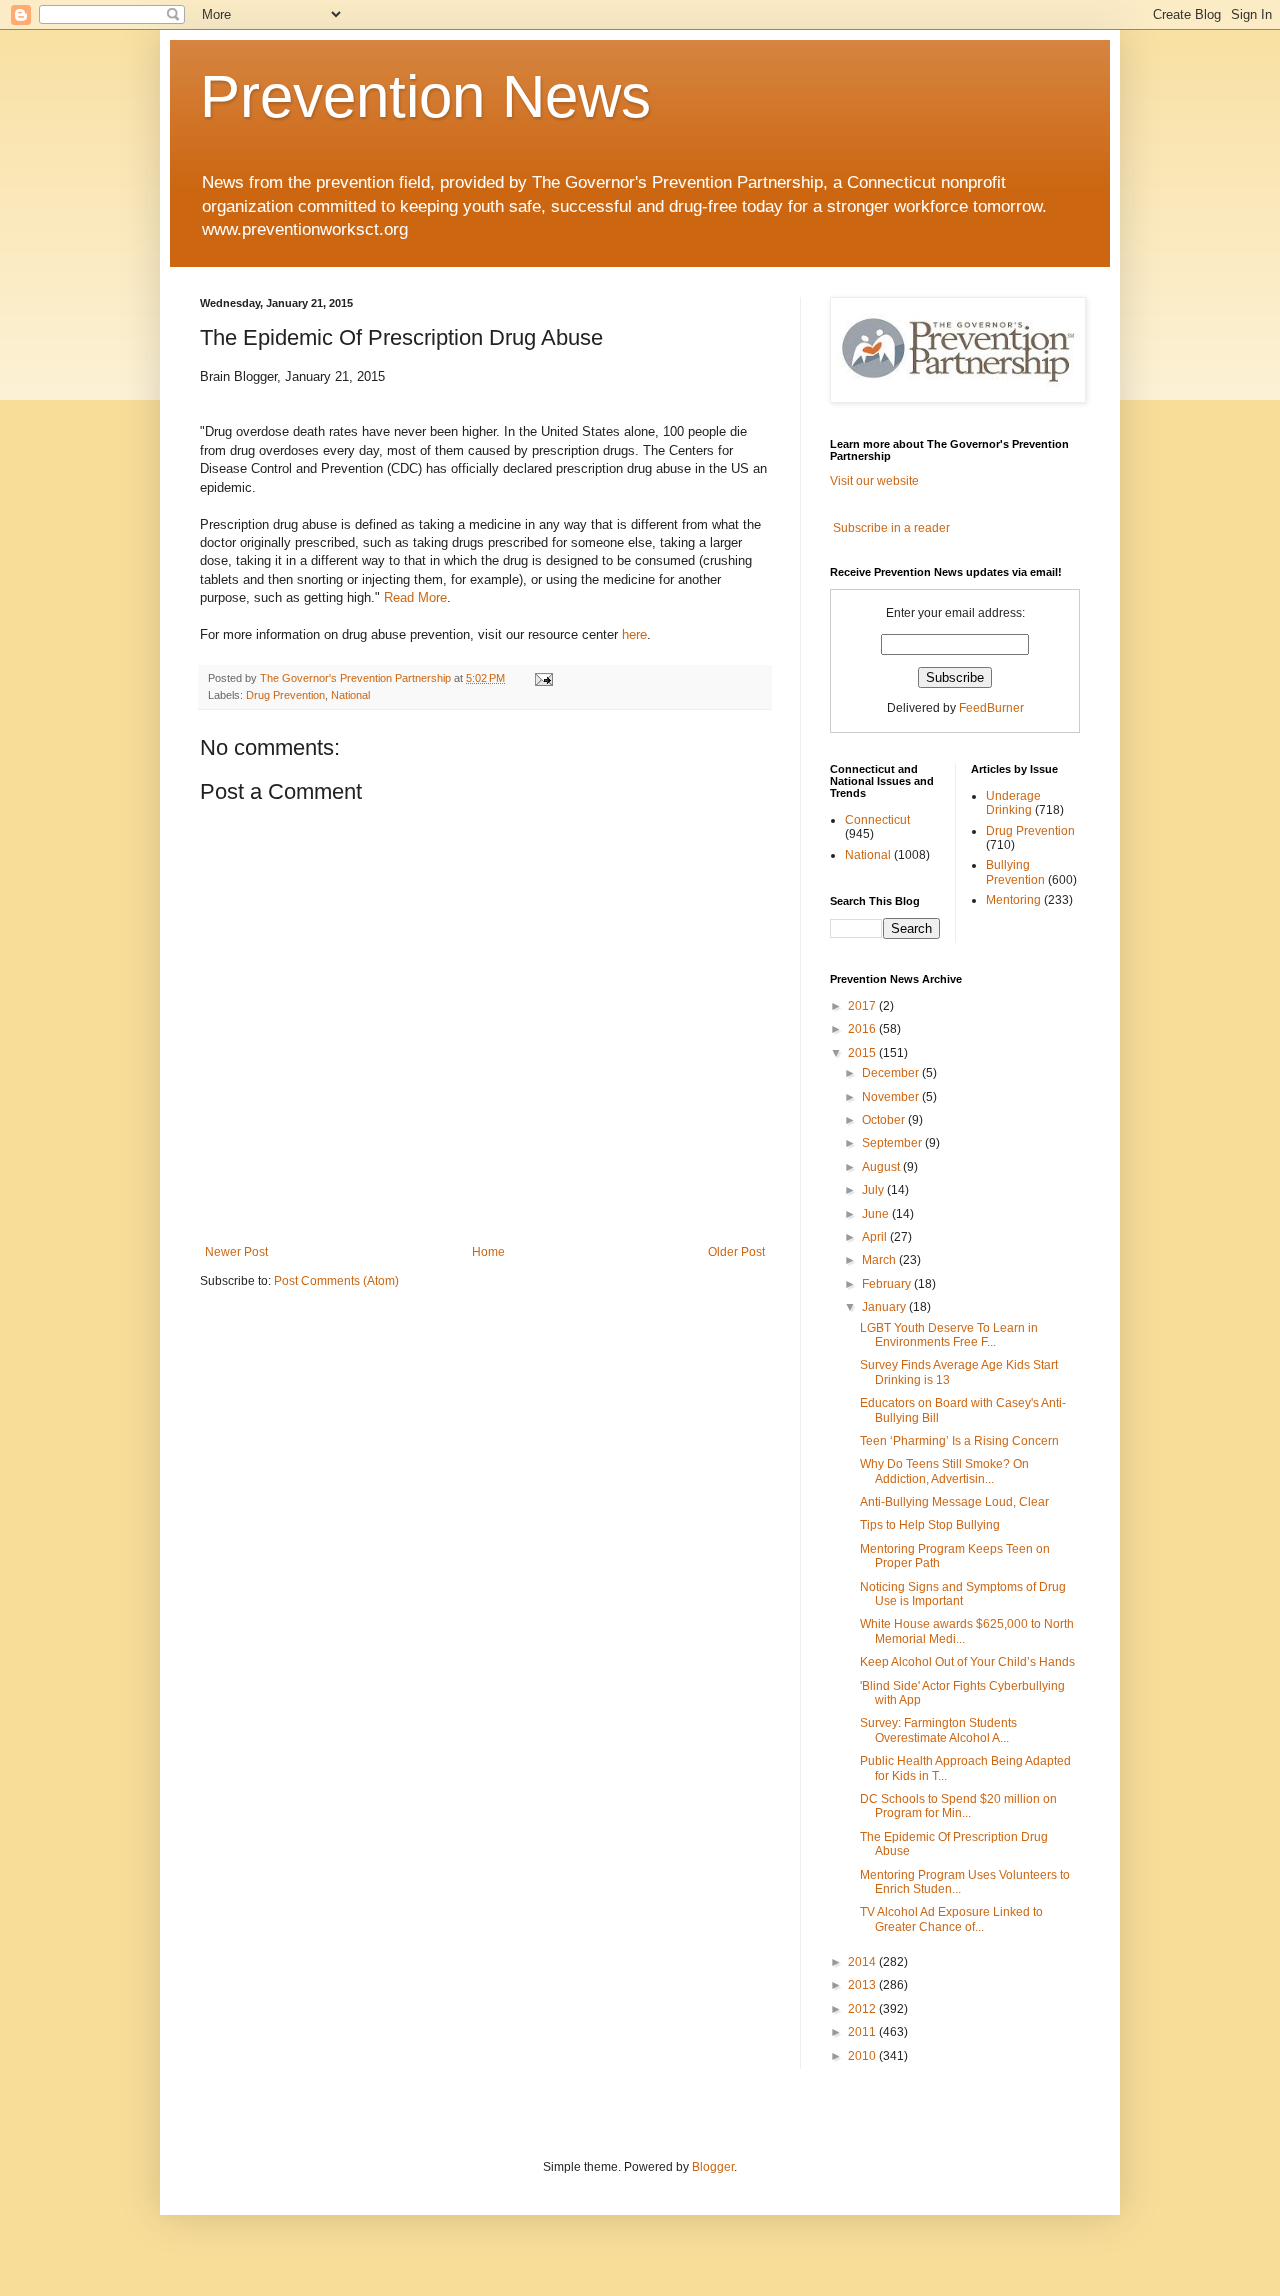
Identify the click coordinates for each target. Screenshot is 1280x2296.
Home (488, 1252)
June (877, 1214)
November (892, 1097)
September (893, 1143)
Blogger (713, 2167)
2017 (863, 1006)
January (885, 1307)
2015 (863, 1053)
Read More (415, 597)
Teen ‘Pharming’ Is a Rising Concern (959, 1441)
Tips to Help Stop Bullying (930, 1525)
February (888, 1284)
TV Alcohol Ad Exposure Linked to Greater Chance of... (951, 1919)
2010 (863, 2056)
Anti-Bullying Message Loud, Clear (954, 1502)
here (634, 634)
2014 (863, 1962)
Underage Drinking (1013, 803)
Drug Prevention (285, 695)
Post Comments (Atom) (336, 1281)
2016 (863, 1029)
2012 (863, 2009)
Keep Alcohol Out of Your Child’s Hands (967, 1662)
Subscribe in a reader (891, 528)
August (882, 1167)
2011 (863, 2032)
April (876, 1237)
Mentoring (1013, 900)
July (874, 1190)
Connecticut (877, 820)
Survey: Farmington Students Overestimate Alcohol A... (938, 1730)
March (880, 1260)
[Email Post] (543, 678)
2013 (863, 1985)
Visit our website (874, 481)
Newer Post (236, 1252)
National (350, 695)
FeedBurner (991, 708)
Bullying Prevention (1015, 872)
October (885, 1120)
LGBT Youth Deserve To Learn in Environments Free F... (949, 1335)
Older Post (736, 1252)
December (892, 1073)
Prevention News (425, 96)
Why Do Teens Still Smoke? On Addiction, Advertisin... (944, 1471)
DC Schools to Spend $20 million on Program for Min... (958, 1806)
